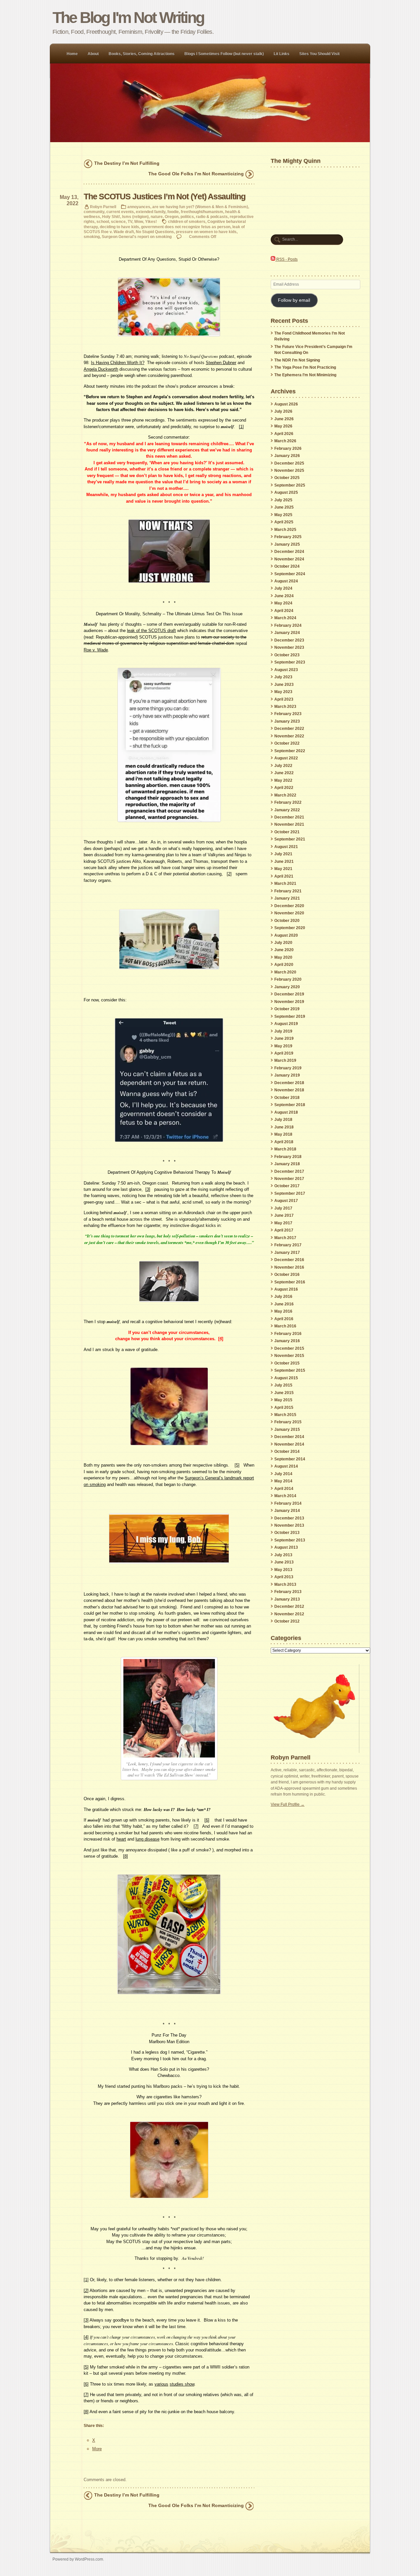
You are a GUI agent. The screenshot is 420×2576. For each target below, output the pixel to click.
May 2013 (283, 1570)
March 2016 (285, 1326)
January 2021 (287, 898)
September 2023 (290, 662)
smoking (92, 237)
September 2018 (290, 1105)
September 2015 (290, 1370)
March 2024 (285, 618)
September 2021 (290, 839)
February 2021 (288, 891)
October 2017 (287, 1186)
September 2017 (290, 1193)
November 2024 (289, 559)
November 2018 (289, 1090)
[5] (237, 1465)
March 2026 (285, 441)
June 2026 (284, 419)
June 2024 (284, 596)
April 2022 (284, 788)
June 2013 (284, 1562)
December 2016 (289, 1260)
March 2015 (285, 1415)
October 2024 (287, 566)
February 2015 (288, 1422)
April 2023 (284, 699)
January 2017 (287, 1253)
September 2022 (290, 751)
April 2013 (284, 1577)
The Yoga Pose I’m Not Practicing (305, 367)
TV (130, 221)
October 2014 (287, 1452)
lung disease (147, 1839)
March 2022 (285, 795)
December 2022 (289, 729)
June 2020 (284, 950)
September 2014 (290, 1459)
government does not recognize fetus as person (186, 227)
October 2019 (287, 1009)
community (94, 212)
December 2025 (289, 463)
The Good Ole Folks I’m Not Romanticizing (196, 174)
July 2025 (283, 500)
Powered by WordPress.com (78, 2559)
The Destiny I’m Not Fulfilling (127, 163)
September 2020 (290, 928)
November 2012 (289, 1614)
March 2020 (285, 972)
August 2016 (286, 1289)
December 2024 (289, 552)
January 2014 (287, 1511)
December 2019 (289, 994)
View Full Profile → (288, 1804)
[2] (229, 874)
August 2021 (286, 847)
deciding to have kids (119, 227)
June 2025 (284, 507)
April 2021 (284, 876)
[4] (221, 1339)
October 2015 (287, 1363)
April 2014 (284, 1489)
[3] (148, 1189)
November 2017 (289, 1179)
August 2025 (286, 492)
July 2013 (283, 1555)
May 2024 (283, 603)
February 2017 (288, 1245)
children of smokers (187, 221)
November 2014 (289, 1444)
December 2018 (289, 1083)
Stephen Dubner (221, 363)
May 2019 (283, 1046)
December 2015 (289, 1348)
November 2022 (289, 736)
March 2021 (285, 884)
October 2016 (287, 1275)
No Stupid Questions (155, 232)
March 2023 (285, 707)
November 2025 (289, 470)
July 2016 (283, 1297)
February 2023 (288, 714)
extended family (151, 212)
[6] (207, 1820)
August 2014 (286, 1466)
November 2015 (289, 1356)
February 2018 (288, 1157)
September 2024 (290, 574)
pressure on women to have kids (206, 232)
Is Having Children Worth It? (118, 363)
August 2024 (286, 581)
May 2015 (283, 1400)
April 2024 (284, 611)
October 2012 (287, 1621)
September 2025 (290, 485)
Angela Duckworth (101, 369)
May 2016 (283, 1311)
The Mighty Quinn (296, 161)
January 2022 (287, 810)
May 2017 (283, 1223)
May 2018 (283, 1134)
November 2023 (289, 647)
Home (72, 54)
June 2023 (284, 685)
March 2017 (285, 1238)
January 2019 (287, 1075)
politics (187, 217)
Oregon (172, 217)
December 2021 (289, 817)
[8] (126, 1856)
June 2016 (284, 1304)
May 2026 (283, 426)
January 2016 (287, 1341)
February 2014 (288, 1503)
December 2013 (289, 1518)
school (103, 221)
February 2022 (288, 802)
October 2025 (287, 478)
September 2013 (290, 1540)
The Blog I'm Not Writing (128, 18)
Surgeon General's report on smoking (137, 237)
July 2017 (283, 1208)
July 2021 (283, 854)
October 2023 (287, 655)
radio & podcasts (212, 217)
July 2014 (283, 1474)
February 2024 (288, 625)
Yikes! (151, 221)
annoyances (139, 207)
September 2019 (290, 1016)
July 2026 (283, 411)
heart (121, 1839)
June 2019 (284, 1038)
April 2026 (284, 434)
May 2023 (283, 692)
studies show (182, 2384)
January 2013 (287, 1599)
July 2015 (283, 1385)
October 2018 (287, 1098)
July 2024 (283, 588)
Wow (139, 221)
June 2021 (284, 862)
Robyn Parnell (103, 207)
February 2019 (288, 1068)
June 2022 (284, 773)
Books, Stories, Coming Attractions (142, 54)
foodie (173, 212)
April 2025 (284, 522)
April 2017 (284, 1230)
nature (157, 217)
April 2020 (284, 965)
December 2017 (289, 1171)
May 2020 (283, 957)
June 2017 (284, 1215)
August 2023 (286, 670)
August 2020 (286, 935)
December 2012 (289, 1606)
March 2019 (285, 1060)
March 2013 (285, 1584)
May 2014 (283, 1481)
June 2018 (284, 1127)
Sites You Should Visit (319, 54)
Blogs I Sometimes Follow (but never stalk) (224, 54)
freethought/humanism (202, 212)
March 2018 (285, 1149)
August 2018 (286, 1112)
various (161, 2384)
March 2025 (285, 530)
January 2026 (287, 456)
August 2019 (286, 1024)
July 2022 (283, 766)
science (118, 221)
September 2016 (290, 1282)
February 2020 (288, 979)
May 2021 (283, 869)
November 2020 (289, 913)
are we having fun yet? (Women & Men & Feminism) (200, 207)
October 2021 (287, 832)
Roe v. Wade (96, 650)
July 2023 (283, 677)
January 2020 (287, 987)
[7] (196, 1826)
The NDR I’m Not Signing (297, 360)
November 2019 (289, 1002)
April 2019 (284, 1053)
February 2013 (288, 1592)
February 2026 (288, 448)
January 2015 (287, 1430)
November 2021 (289, 824)
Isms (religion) (135, 217)
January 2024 (287, 633)
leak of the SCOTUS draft (151, 631)
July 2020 (283, 943)
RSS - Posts (286, 259)
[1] (241, 427)
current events (120, 212)
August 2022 (286, 758)
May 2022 (283, 780)
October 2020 (287, 921)
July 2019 (283, 1031)
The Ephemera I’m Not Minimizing (305, 375)
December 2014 (289, 1437)
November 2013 (289, 1525)
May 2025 (283, 515)
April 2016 (284, 1319)
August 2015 (286, 1378)
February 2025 (288, 537)
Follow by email (294, 300)
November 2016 (289, 1267)
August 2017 (286, 1201)
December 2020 (289, 906)
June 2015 (284, 1393)
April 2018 (284, 1142)
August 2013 (286, 1547)
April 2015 (284, 1408)
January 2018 (287, 1164)
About (93, 54)
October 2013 (287, 1533)
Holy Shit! (111, 217)
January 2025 (287, 544)
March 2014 (285, 1496)
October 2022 (287, 743)
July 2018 (283, 1120)
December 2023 (289, 640)
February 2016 (288, 1334)
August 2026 (286, 404)
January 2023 (287, 721)
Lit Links (282, 54)
